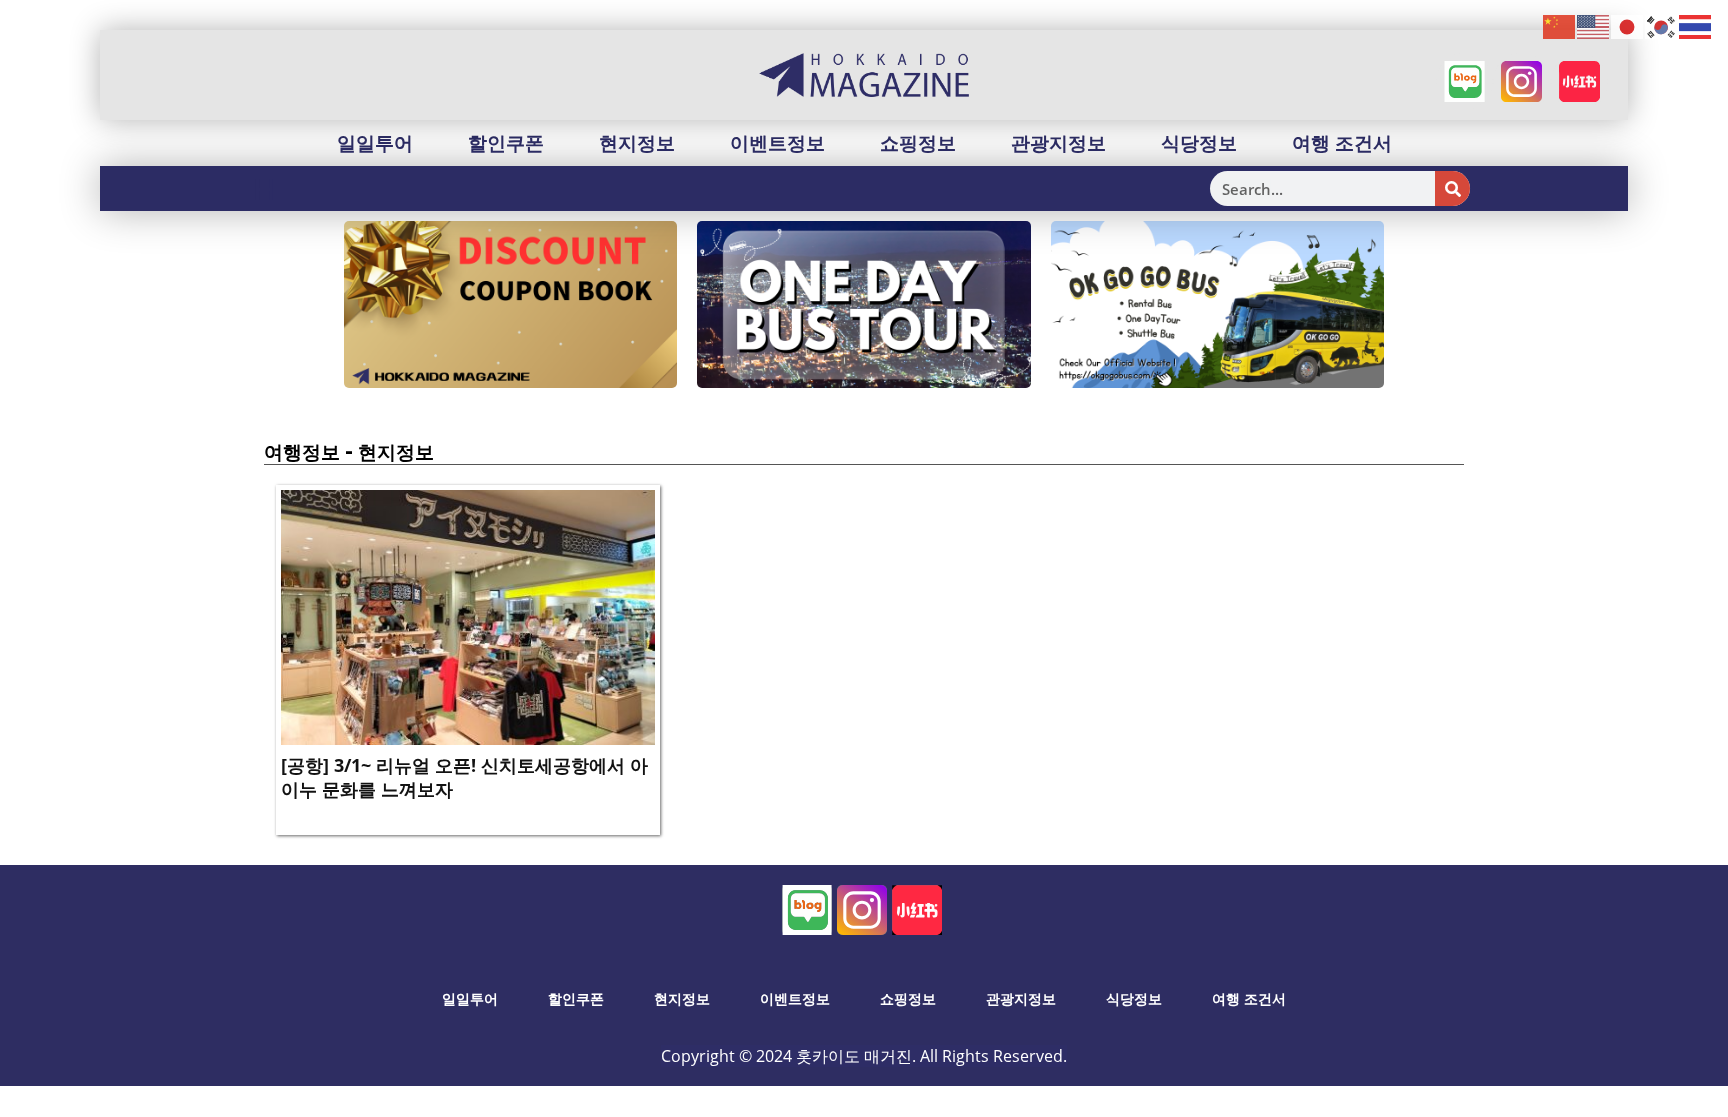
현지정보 (637, 143)
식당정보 (1199, 143)
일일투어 (375, 143)
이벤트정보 (777, 143)
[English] (1594, 26)
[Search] (1452, 188)
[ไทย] (1696, 26)
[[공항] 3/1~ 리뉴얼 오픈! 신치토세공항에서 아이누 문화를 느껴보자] (468, 616)
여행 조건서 (1342, 143)
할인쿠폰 (506, 143)
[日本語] (1628, 26)
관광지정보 (1058, 143)
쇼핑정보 (918, 143)
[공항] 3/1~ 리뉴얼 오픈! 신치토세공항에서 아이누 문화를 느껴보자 (464, 776)
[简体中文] (1560, 26)
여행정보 (302, 452)
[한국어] (1662, 26)
